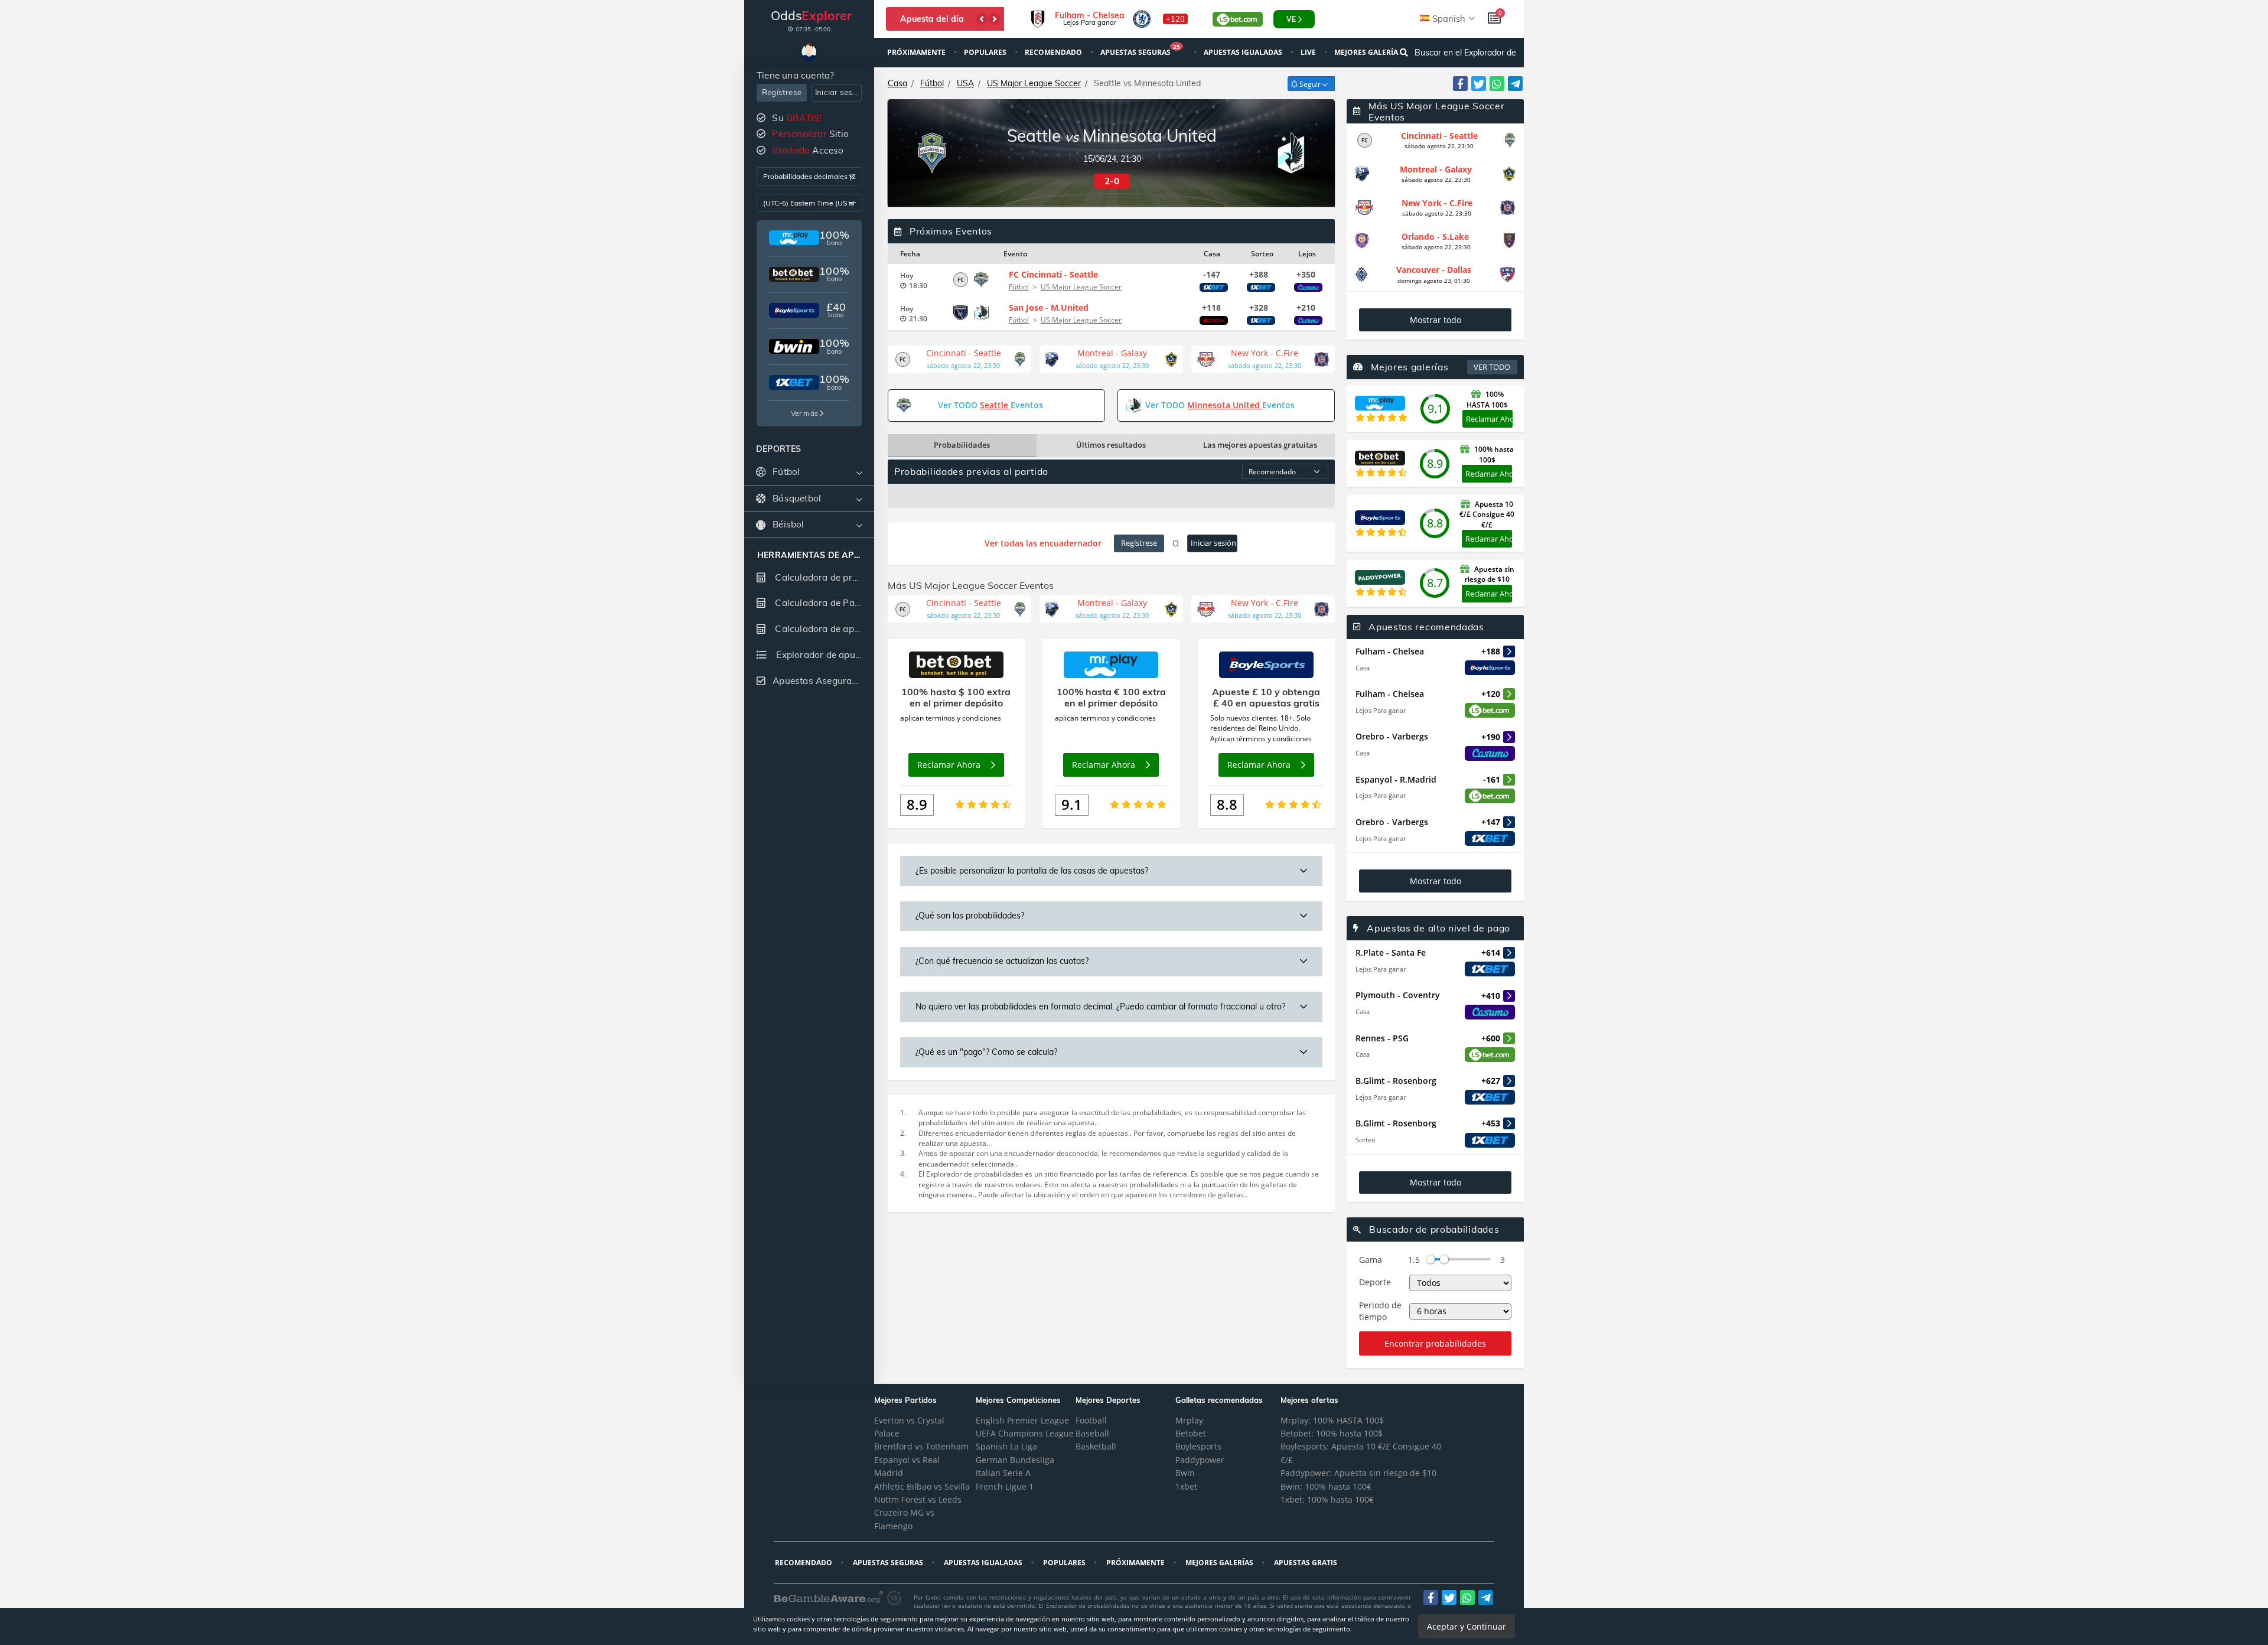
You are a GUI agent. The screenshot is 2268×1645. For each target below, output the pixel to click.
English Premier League (1022, 1420)
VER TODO (1492, 367)
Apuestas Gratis (1306, 1563)
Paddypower (1200, 1460)
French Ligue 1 (1005, 1486)
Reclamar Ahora (1489, 419)
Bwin (1185, 1473)
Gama (1371, 1260)
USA (965, 83)
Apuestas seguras (1140, 51)
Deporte (1375, 1282)
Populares (986, 52)
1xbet (1186, 1486)
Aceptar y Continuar (1467, 1626)
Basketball (1096, 1446)
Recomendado (1054, 52)
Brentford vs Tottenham (921, 1446)
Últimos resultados (1111, 445)
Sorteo (1366, 1140)
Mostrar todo (1436, 320)
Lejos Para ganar (1381, 710)
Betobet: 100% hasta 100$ (1332, 1433)
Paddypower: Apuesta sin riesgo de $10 (1358, 1473)
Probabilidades (962, 445)
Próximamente (917, 52)
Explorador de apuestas (824, 655)
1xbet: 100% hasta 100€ (1327, 1499)
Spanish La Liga (1006, 1446)
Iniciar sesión (838, 92)
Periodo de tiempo (1380, 1311)
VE (1291, 19)
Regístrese (782, 92)
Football (1091, 1420)
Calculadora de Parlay (822, 603)
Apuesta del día (932, 19)
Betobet (1191, 1433)
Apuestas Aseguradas (820, 681)
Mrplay (1189, 1420)
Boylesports (1198, 1446)
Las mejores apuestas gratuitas (1260, 445)
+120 (1175, 19)
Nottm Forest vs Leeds (918, 1499)
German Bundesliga (1015, 1460)
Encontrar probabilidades (1435, 1343)
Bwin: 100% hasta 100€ (1326, 1486)
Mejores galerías (1369, 52)
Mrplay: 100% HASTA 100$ (1332, 1420)
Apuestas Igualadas (1244, 52)
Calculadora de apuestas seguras (823, 629)
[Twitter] (1479, 84)
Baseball (1092, 1433)
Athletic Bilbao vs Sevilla (922, 1486)
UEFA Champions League (1025, 1433)
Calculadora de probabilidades (823, 577)
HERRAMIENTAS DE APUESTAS (809, 556)
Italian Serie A (1003, 1473)
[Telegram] (1515, 84)
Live (1309, 52)
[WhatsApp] (1497, 84)
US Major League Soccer (1034, 83)
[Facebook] (1460, 84)
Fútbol (932, 83)
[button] (982, 19)
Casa (897, 83)
